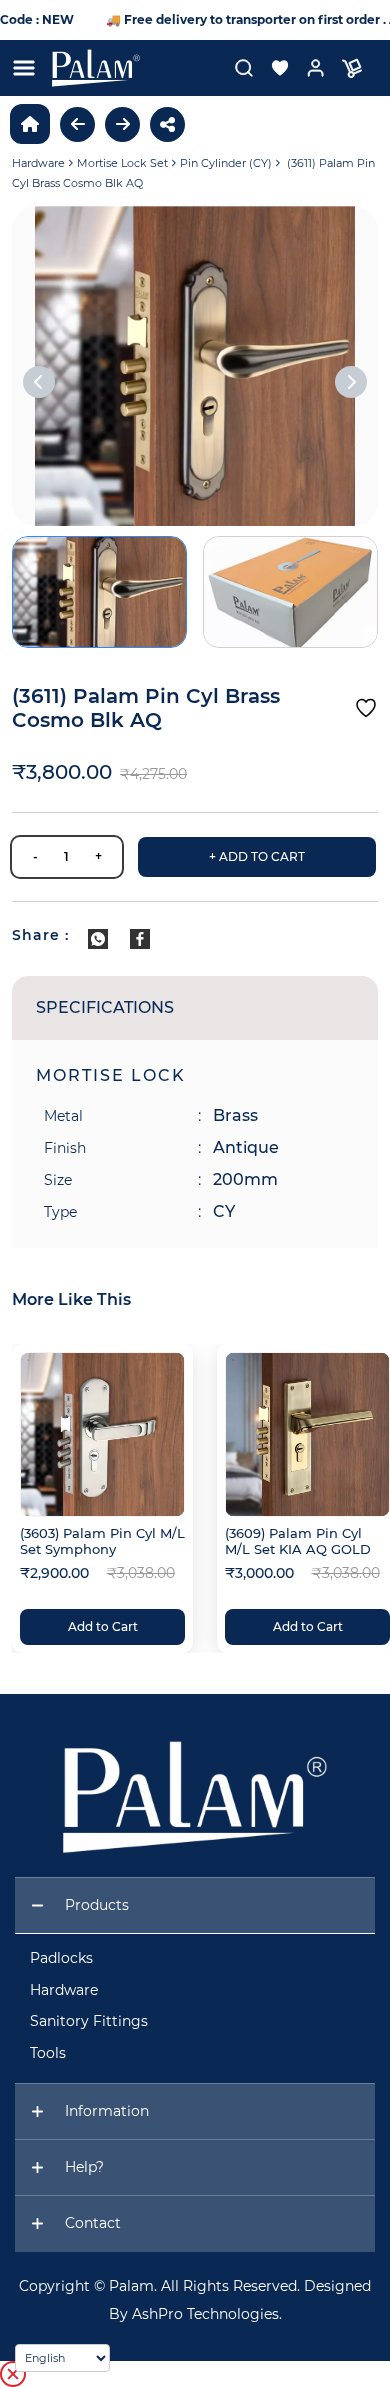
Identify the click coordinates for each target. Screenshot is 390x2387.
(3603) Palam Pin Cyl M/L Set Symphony (102, 1541)
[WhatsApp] (98, 939)
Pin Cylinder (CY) (226, 163)
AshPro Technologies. (207, 2314)
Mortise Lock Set (122, 163)
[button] (272, 68)
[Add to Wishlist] (366, 708)
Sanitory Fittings (89, 2021)
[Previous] (39, 382)
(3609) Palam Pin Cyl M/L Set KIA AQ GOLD (298, 1541)
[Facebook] (140, 939)
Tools (48, 2053)
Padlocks (61, 1958)
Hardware (38, 163)
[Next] (351, 382)
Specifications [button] (105, 1007)
